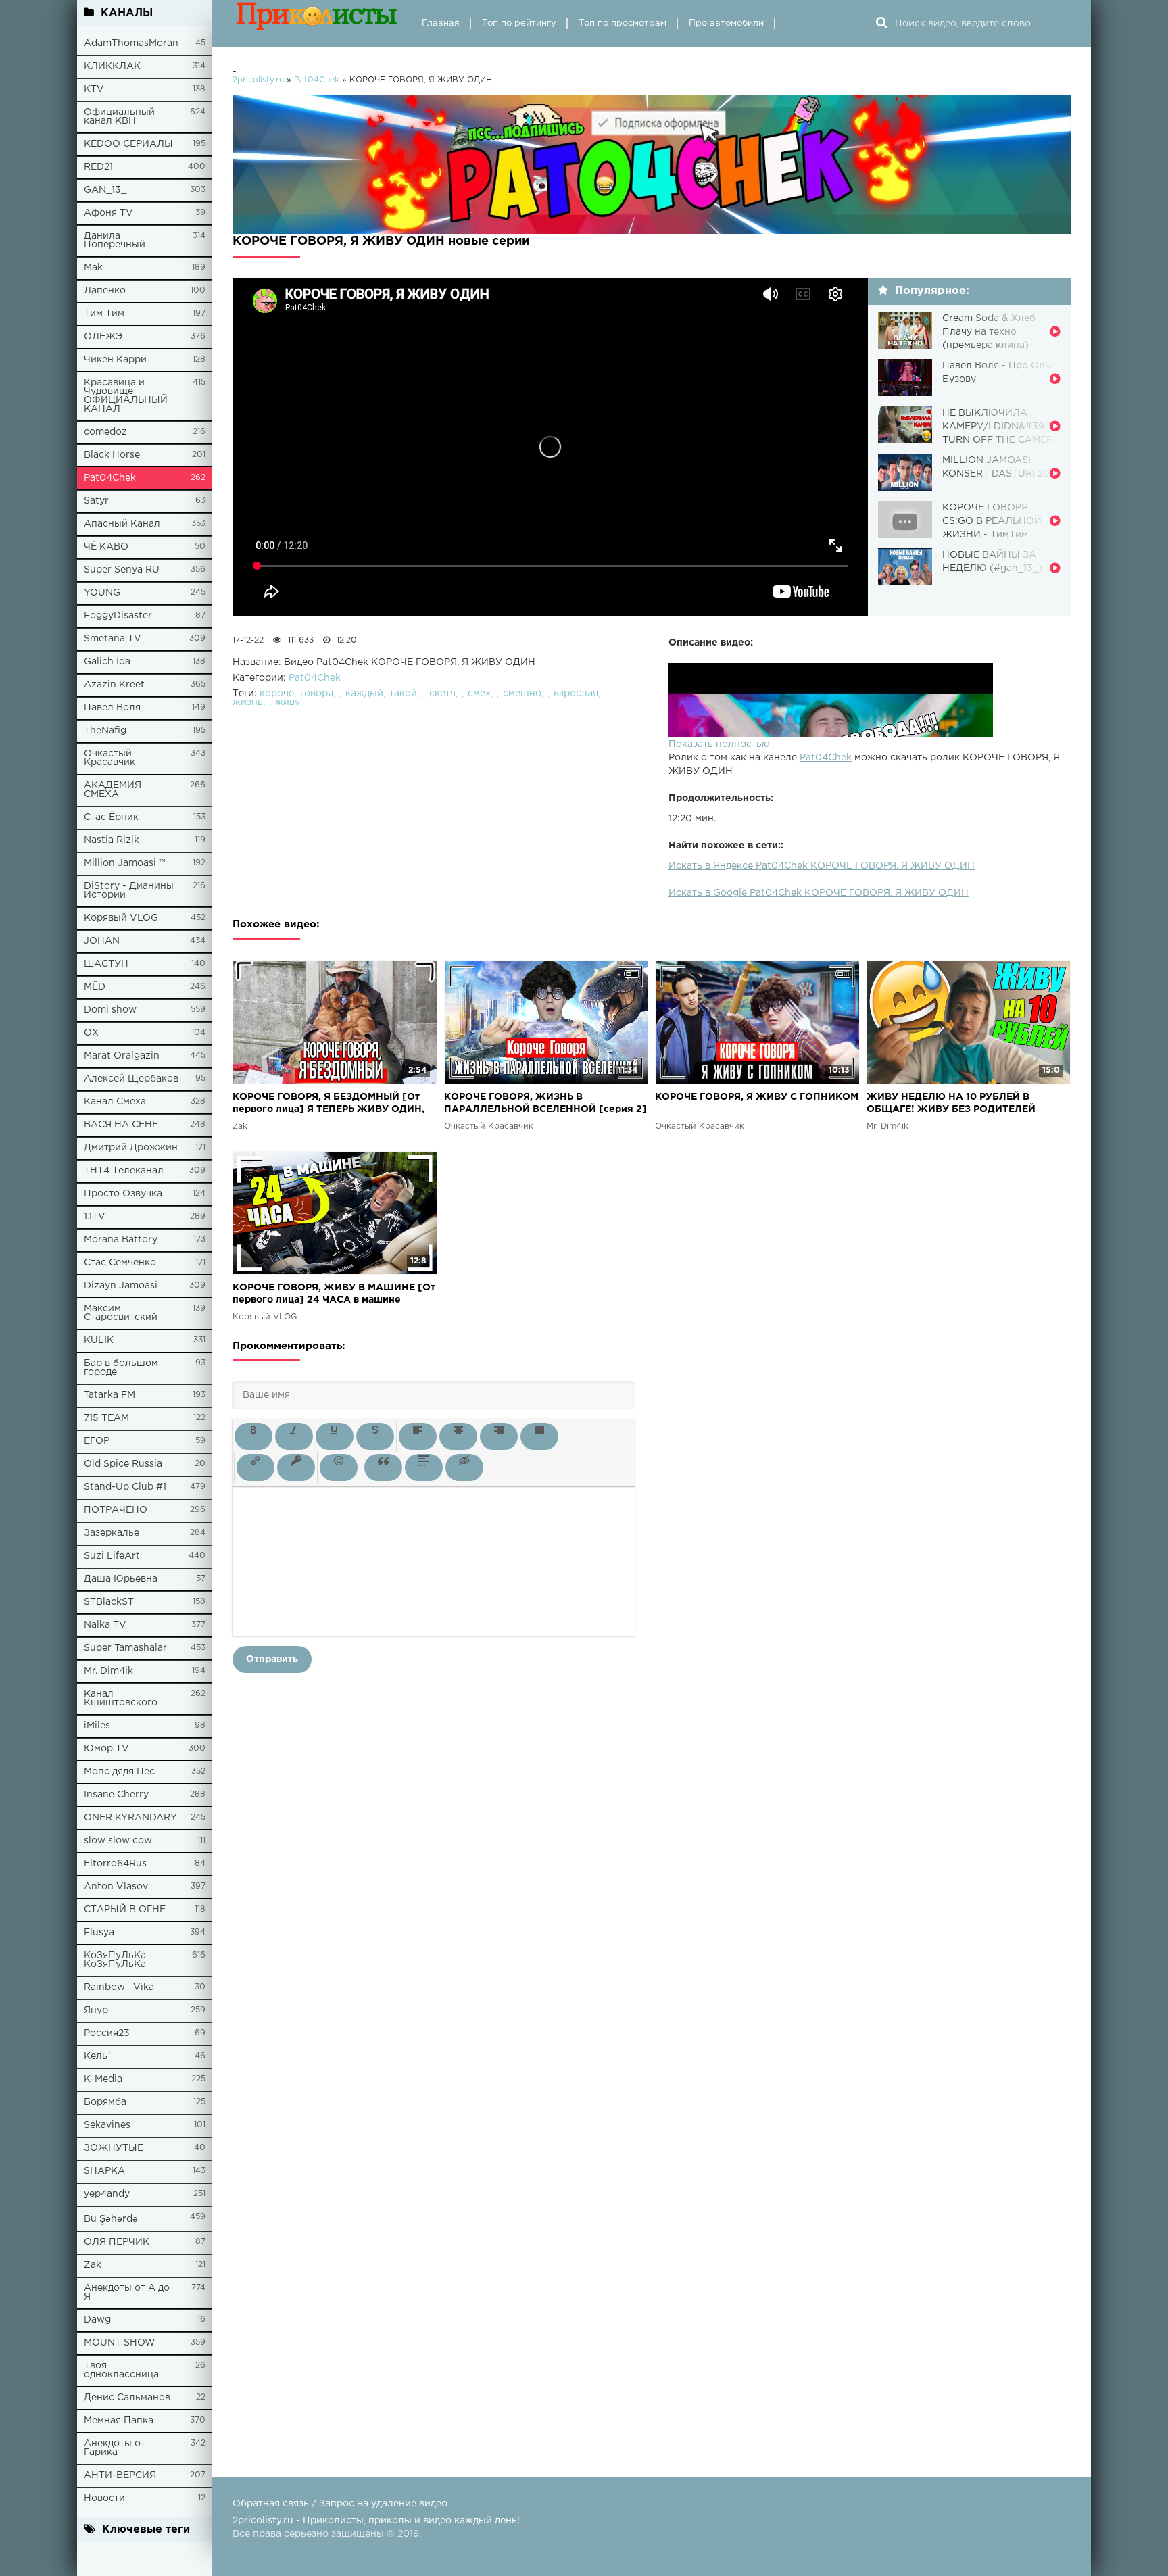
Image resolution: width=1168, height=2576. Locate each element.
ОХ (91, 1033)
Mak (93, 268)
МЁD (95, 987)
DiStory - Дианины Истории (129, 891)
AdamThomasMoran (131, 43)
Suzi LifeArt (112, 1556)
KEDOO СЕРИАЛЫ (128, 144)
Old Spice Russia (123, 1464)
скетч (442, 694)
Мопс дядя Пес (119, 1772)
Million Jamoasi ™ (125, 863)
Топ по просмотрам (623, 23)
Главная (441, 23)
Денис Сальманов (127, 2398)
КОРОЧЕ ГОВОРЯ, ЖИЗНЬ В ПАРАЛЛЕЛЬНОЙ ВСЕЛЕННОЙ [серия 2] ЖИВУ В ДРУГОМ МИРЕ (545, 1104)
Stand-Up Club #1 (125, 1487)
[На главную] (317, 24)
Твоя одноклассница (121, 2370)
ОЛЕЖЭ (103, 337)
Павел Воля (112, 708)
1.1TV (95, 1217)
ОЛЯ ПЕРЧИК (117, 2242)
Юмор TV (106, 1749)
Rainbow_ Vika (119, 1987)
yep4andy (107, 2194)
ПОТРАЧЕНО (116, 1510)
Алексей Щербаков (131, 1079)
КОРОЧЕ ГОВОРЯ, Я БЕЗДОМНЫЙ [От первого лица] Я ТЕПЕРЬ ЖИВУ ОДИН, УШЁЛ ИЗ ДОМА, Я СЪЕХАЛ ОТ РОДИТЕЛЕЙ (328, 1104)
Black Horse (112, 455)
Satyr (96, 501)
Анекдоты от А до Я (127, 2292)
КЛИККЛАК (112, 66)
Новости (104, 2498)
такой (403, 694)
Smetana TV (113, 639)
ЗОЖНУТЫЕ (114, 2148)
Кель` (98, 2056)
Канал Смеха (115, 1102)
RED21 (98, 167)
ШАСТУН (106, 964)
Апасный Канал (122, 524)
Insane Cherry (116, 1795)
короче (277, 694)
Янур (96, 2010)
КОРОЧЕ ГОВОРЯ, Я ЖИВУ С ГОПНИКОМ (757, 1097)
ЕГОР (97, 1441)
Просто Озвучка (123, 1194)
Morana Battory (121, 1240)
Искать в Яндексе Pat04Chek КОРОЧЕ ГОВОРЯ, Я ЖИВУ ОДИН (822, 866)
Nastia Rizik (112, 840)
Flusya (99, 1933)
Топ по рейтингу (519, 23)
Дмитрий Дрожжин (131, 1148)
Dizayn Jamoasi (121, 1286)
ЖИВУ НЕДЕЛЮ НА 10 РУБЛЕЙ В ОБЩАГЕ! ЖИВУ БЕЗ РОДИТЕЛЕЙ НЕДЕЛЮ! (951, 1104)
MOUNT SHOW (120, 2343)
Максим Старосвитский (121, 1313)
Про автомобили (726, 23)
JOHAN (102, 941)
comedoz (105, 432)
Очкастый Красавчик (109, 758)
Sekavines (107, 2125)
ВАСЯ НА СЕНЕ (121, 1125)
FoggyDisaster (118, 616)
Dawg (97, 2320)
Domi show (110, 1010)
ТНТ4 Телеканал (124, 1171)
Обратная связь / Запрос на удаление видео (340, 2504)
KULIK (99, 1340)
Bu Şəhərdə (111, 2219)
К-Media (103, 2079)
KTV (94, 89)
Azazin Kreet (114, 685)
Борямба (105, 2102)
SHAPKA (104, 2171)
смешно (522, 694)
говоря (317, 694)
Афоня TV (108, 213)
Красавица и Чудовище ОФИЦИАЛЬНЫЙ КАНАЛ (126, 396)
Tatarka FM (109, 1395)
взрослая (576, 694)
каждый (364, 694)
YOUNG (102, 593)
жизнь (248, 702)
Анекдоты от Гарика (115, 2448)
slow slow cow (118, 1841)
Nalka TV (105, 1625)
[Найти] (881, 24)
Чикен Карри (115, 360)
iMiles (97, 1726)
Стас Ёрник (111, 817)
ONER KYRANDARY (130, 1818)
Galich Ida (107, 662)
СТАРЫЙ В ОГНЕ (125, 1910)
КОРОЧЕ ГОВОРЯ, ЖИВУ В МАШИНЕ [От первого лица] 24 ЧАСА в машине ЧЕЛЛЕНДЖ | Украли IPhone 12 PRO (334, 1295)
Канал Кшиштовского (121, 1698)
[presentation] (253, 1436)
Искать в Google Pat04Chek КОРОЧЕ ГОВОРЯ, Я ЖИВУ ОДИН (819, 893)
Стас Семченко (120, 1263)
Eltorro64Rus (115, 1864)
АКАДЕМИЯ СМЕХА (113, 790)
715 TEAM (106, 1418)
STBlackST (109, 1602)
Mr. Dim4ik (108, 1671)
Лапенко (105, 291)
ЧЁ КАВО (106, 547)
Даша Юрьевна (121, 1579)
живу (288, 702)
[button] (253, 1436)
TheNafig (105, 731)
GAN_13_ (105, 190)
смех (479, 694)
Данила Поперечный (115, 240)
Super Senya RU (122, 570)
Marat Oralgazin (122, 1056)
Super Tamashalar (125, 1648)
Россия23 (107, 2033)
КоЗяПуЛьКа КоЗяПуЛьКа (115, 1960)
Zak (93, 2265)
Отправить (272, 1659)
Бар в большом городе (121, 1368)
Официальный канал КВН (119, 117)
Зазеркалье (112, 1533)
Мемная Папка (119, 2421)
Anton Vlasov (116, 1887)
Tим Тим (104, 314)
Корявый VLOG (121, 918)
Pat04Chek (110, 478)
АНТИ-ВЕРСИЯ (120, 2475)
